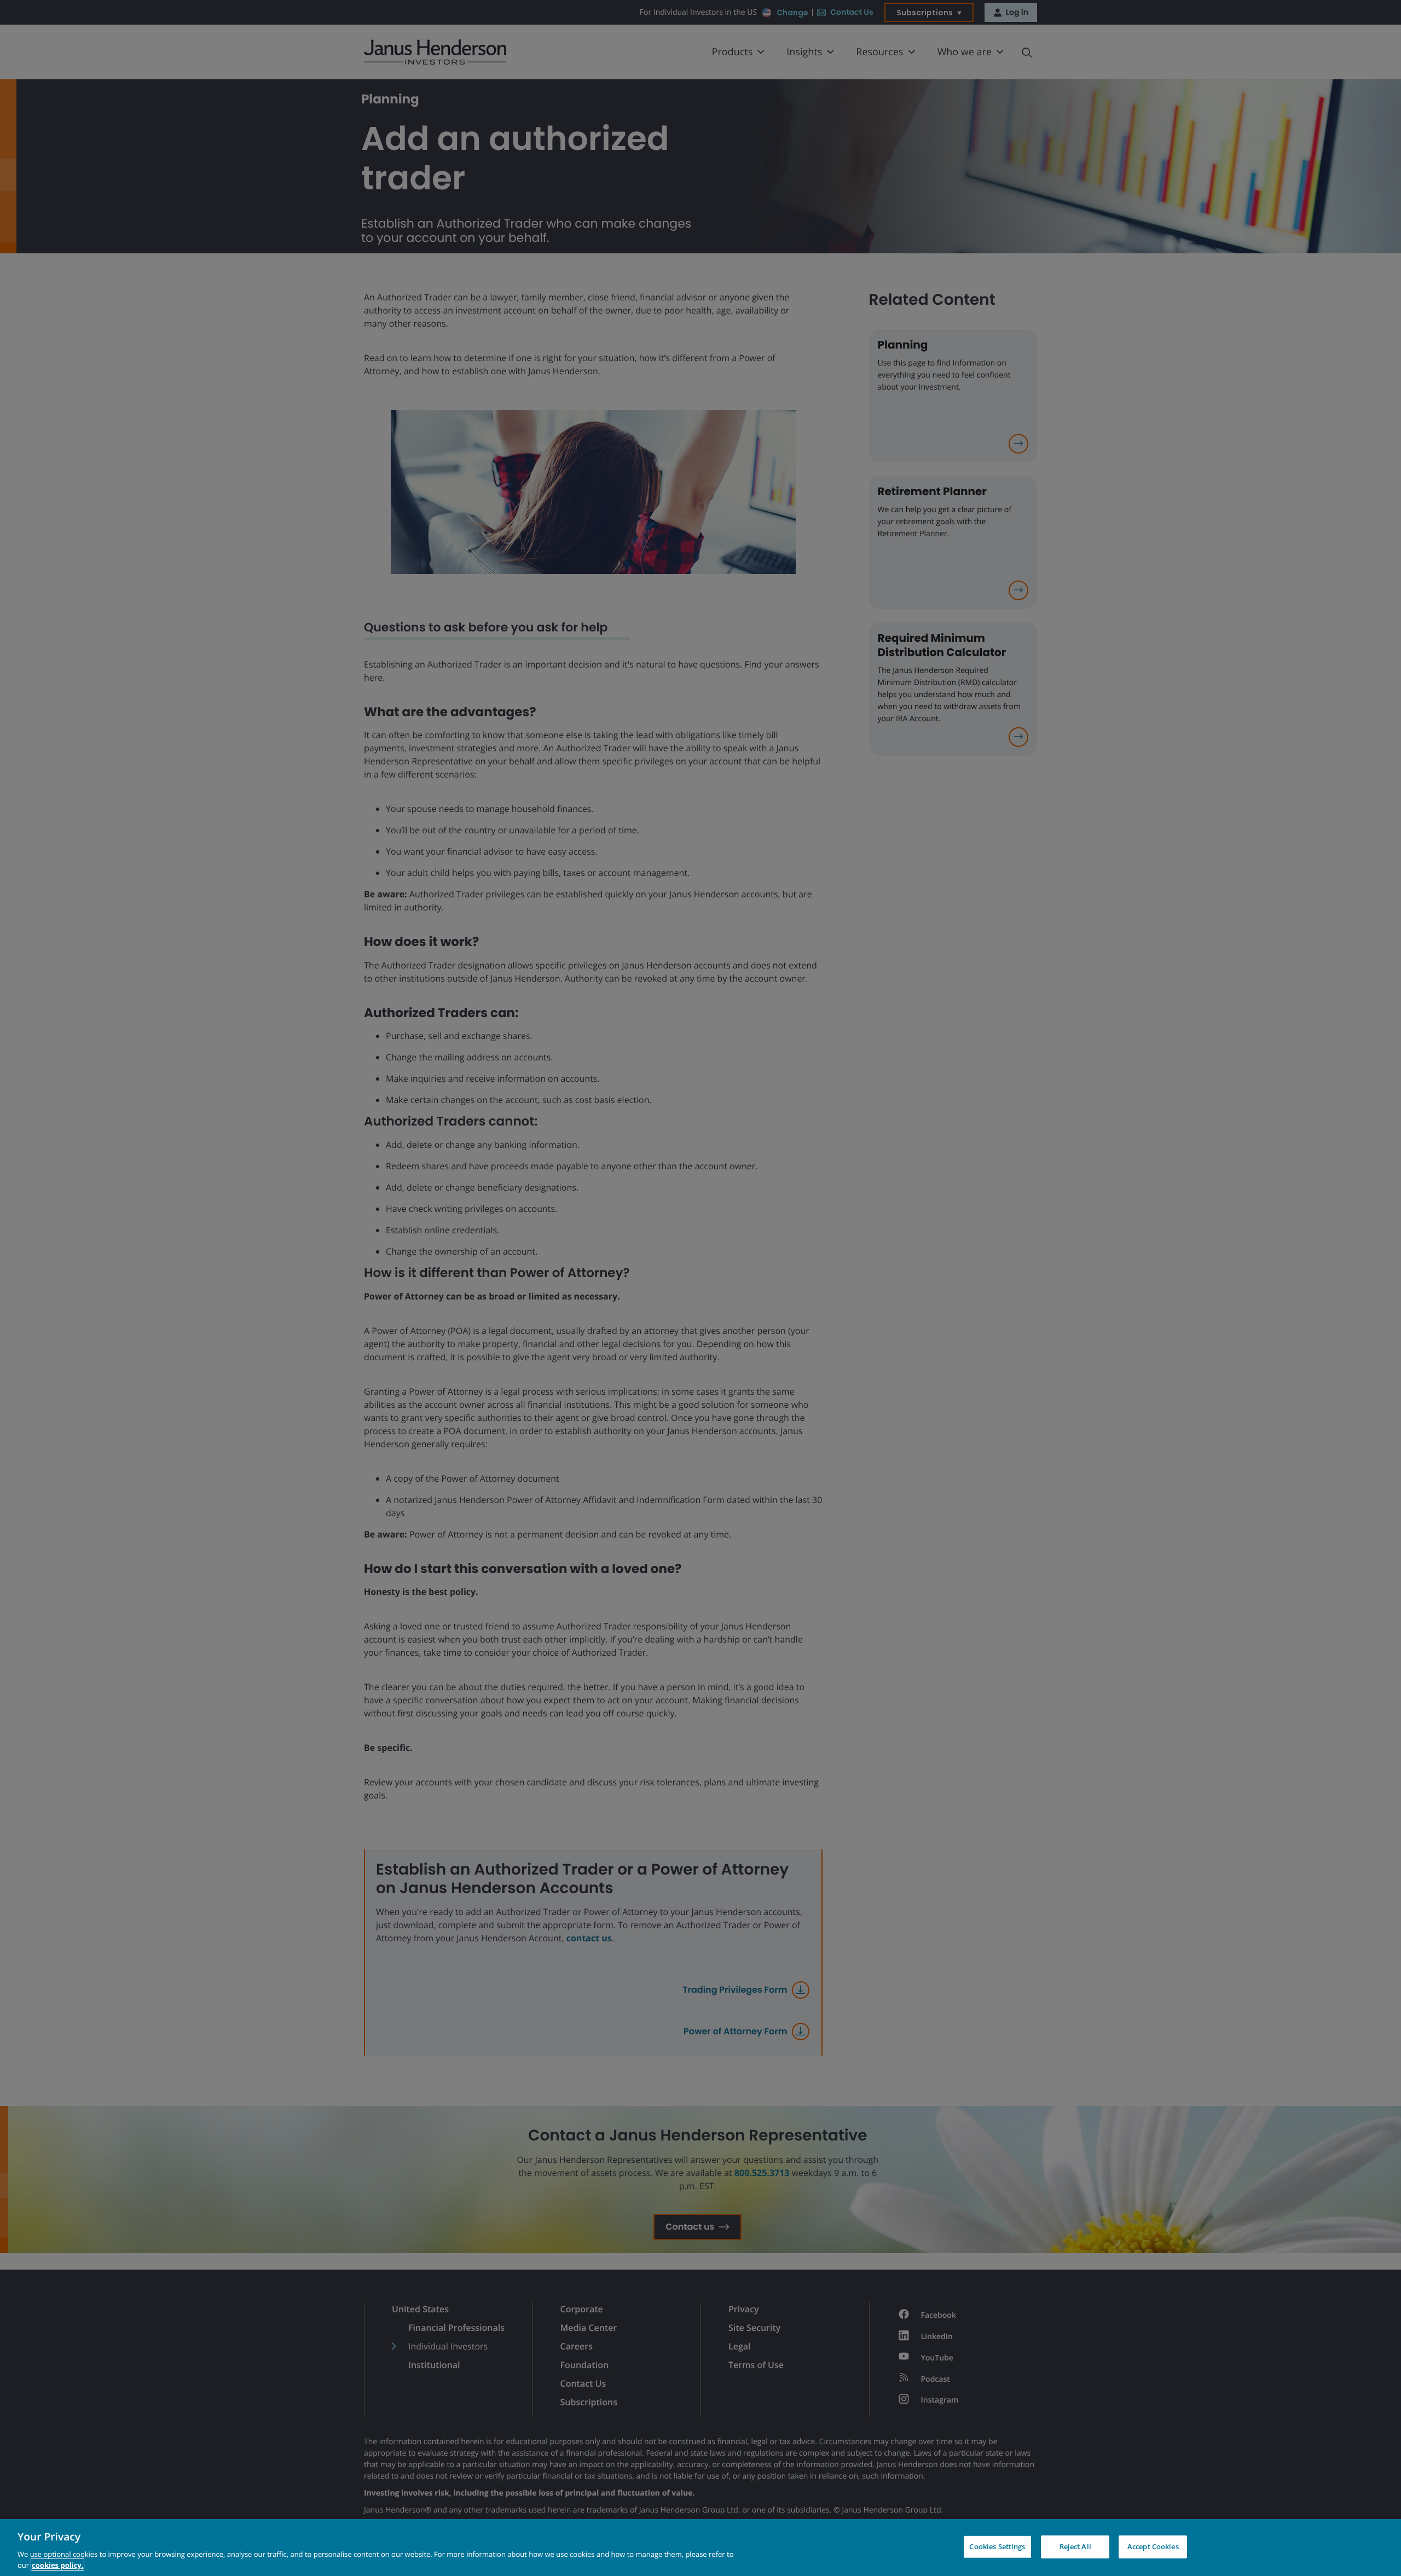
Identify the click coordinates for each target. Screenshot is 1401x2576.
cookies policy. (57, 2565)
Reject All (1075, 2546)
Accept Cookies (1153, 2546)
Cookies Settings (997, 2546)
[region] (700, 2548)
